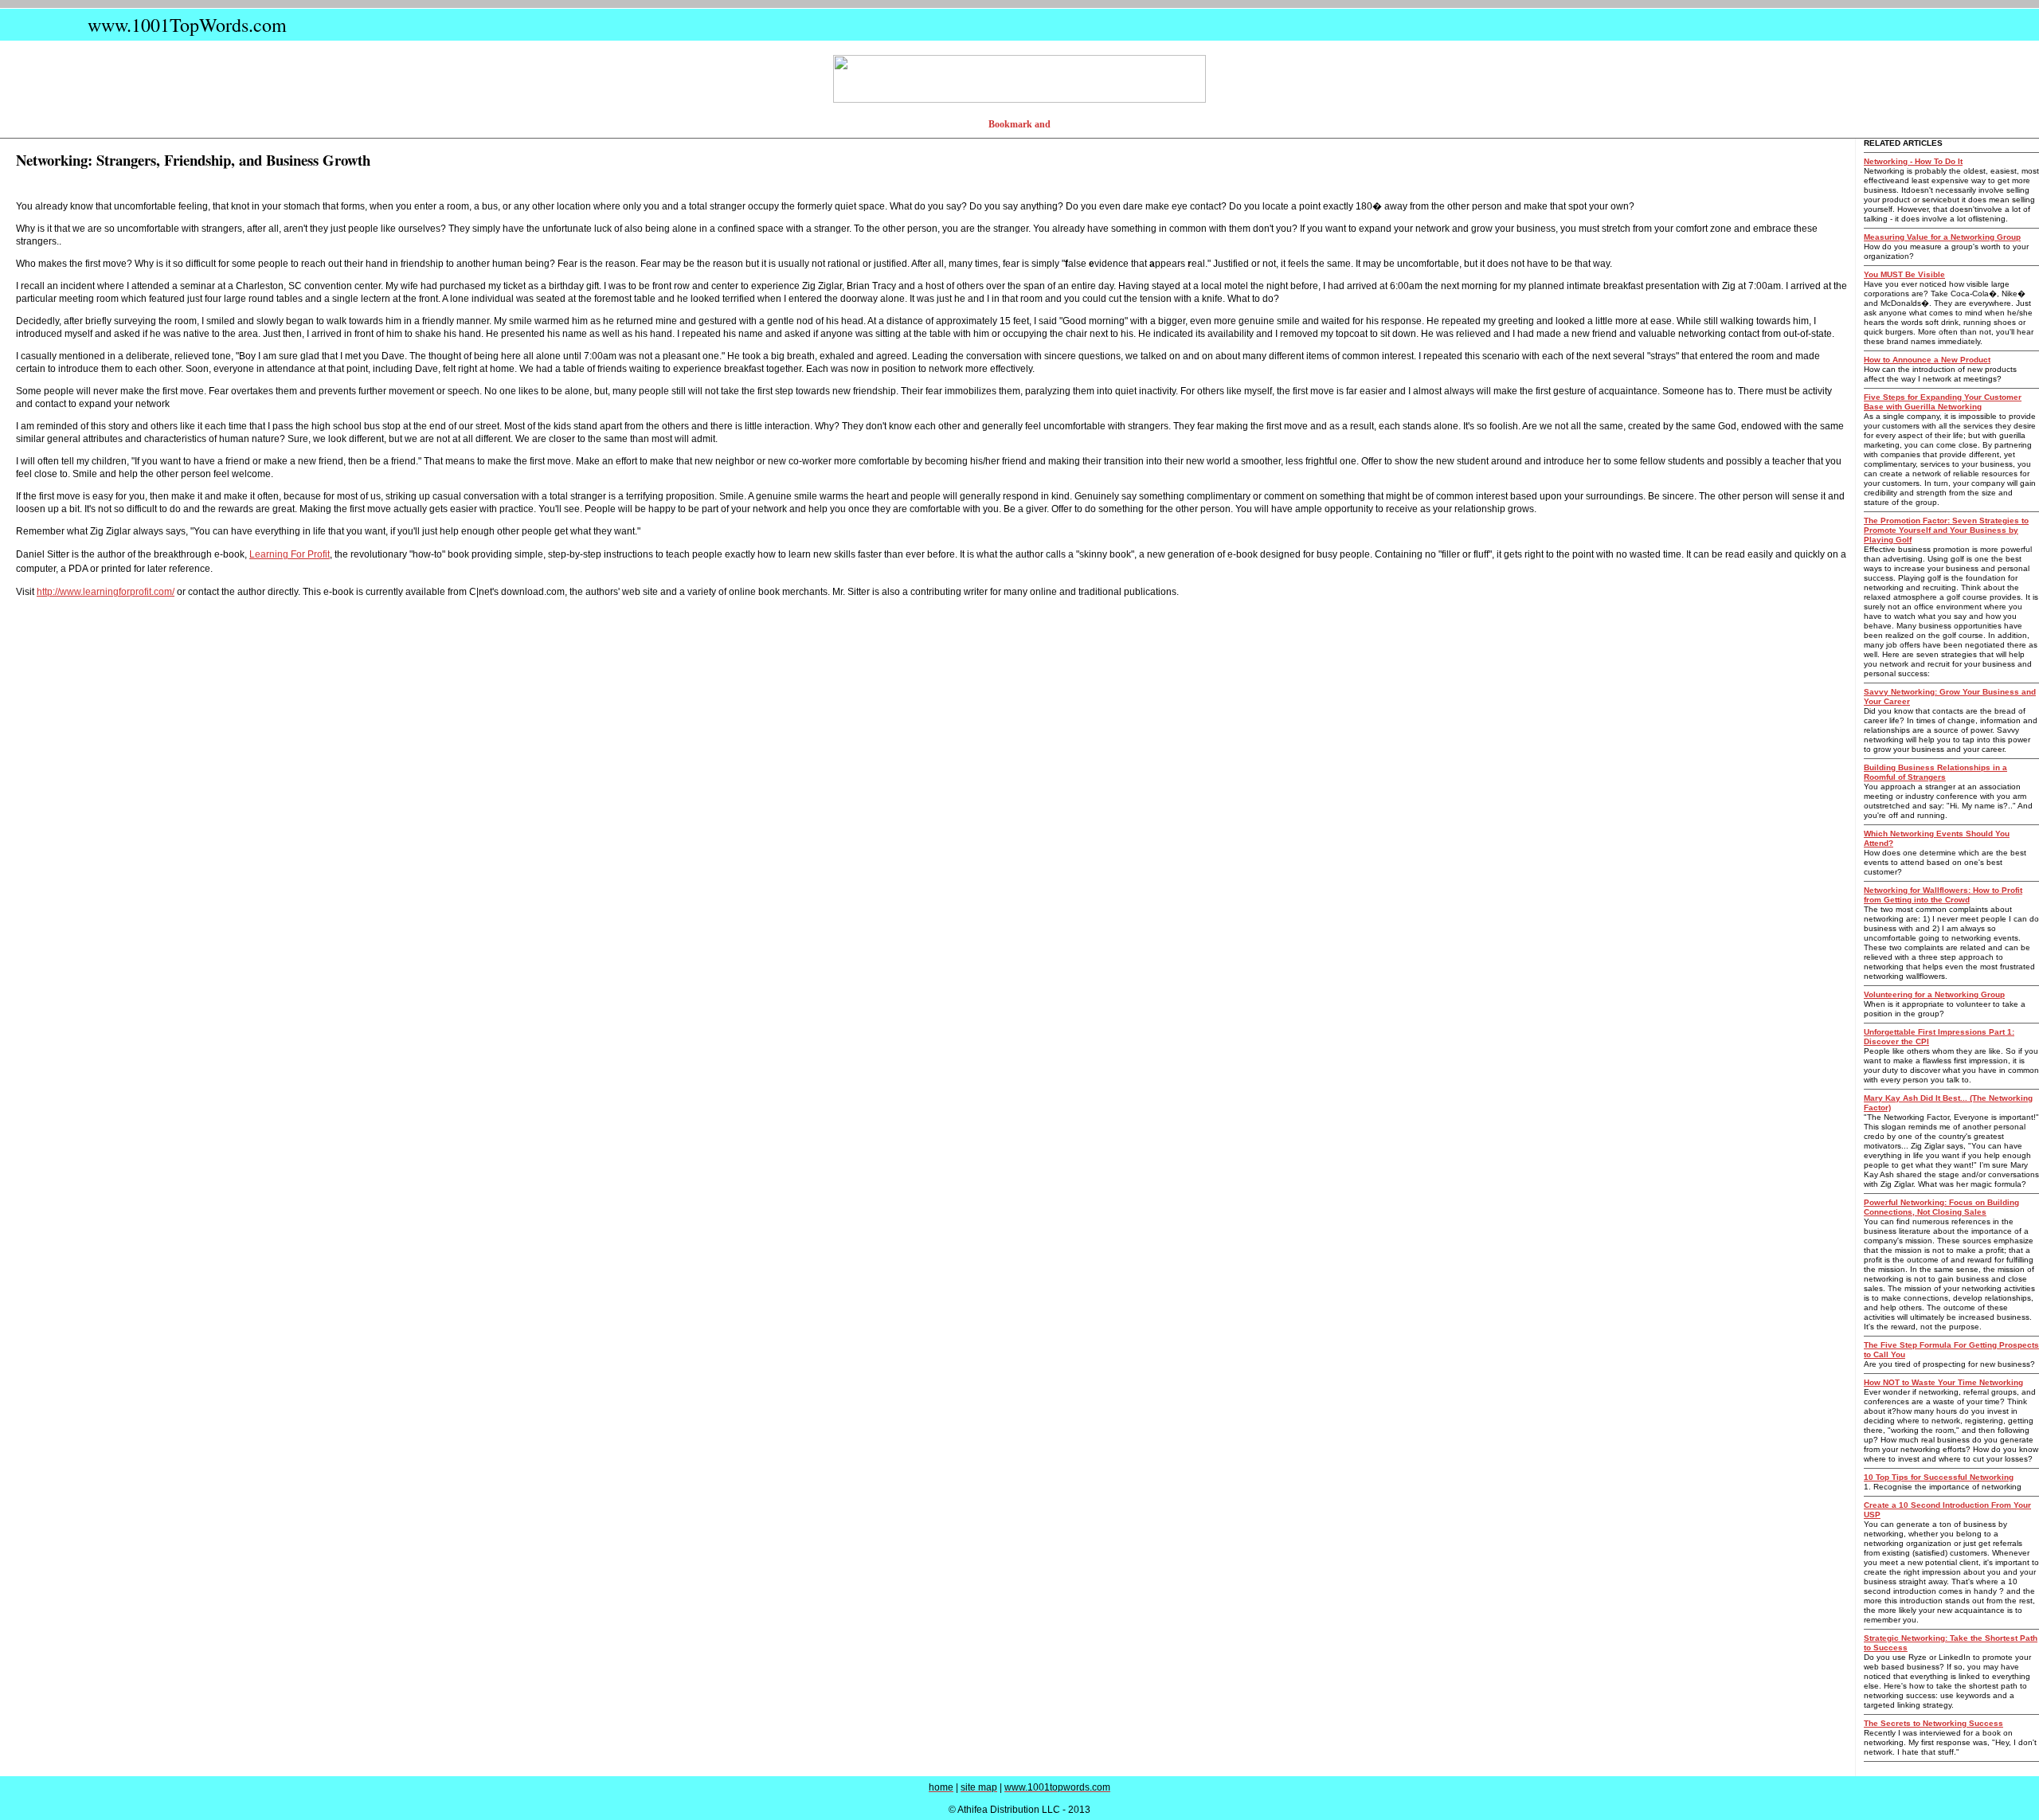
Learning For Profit (290, 554)
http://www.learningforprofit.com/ (106, 592)
